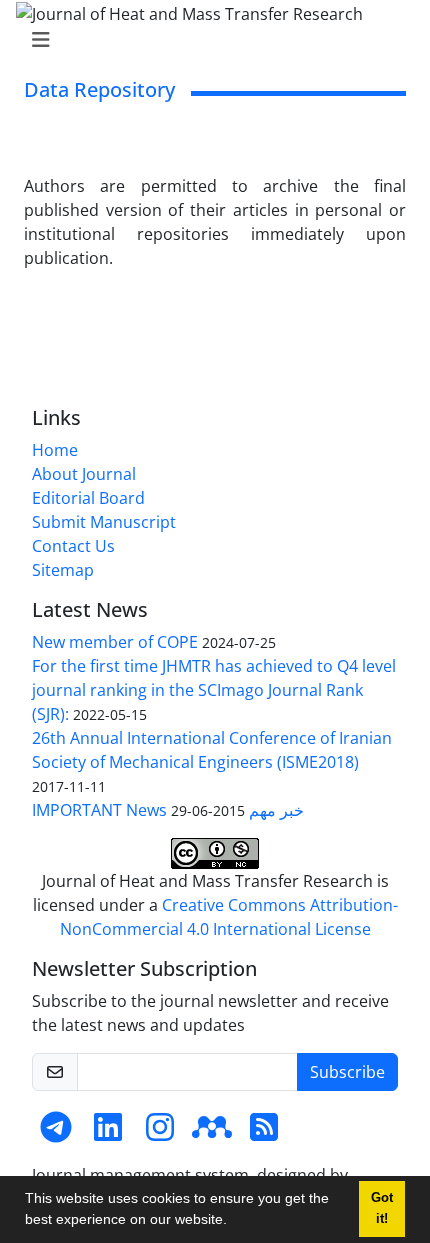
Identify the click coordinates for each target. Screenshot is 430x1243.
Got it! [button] (382, 1208)
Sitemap (63, 570)
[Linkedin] (108, 1133)
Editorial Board (88, 498)
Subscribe (347, 1072)
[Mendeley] (212, 1133)
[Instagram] (160, 1133)
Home (55, 450)
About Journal (84, 474)
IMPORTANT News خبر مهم (168, 810)
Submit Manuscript (104, 522)
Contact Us (73, 546)
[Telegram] (56, 1133)
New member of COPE (115, 642)
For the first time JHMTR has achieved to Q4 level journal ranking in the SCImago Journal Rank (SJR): (214, 690)
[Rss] (264, 1133)
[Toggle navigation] (209, 40)
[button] (234, 1222)
